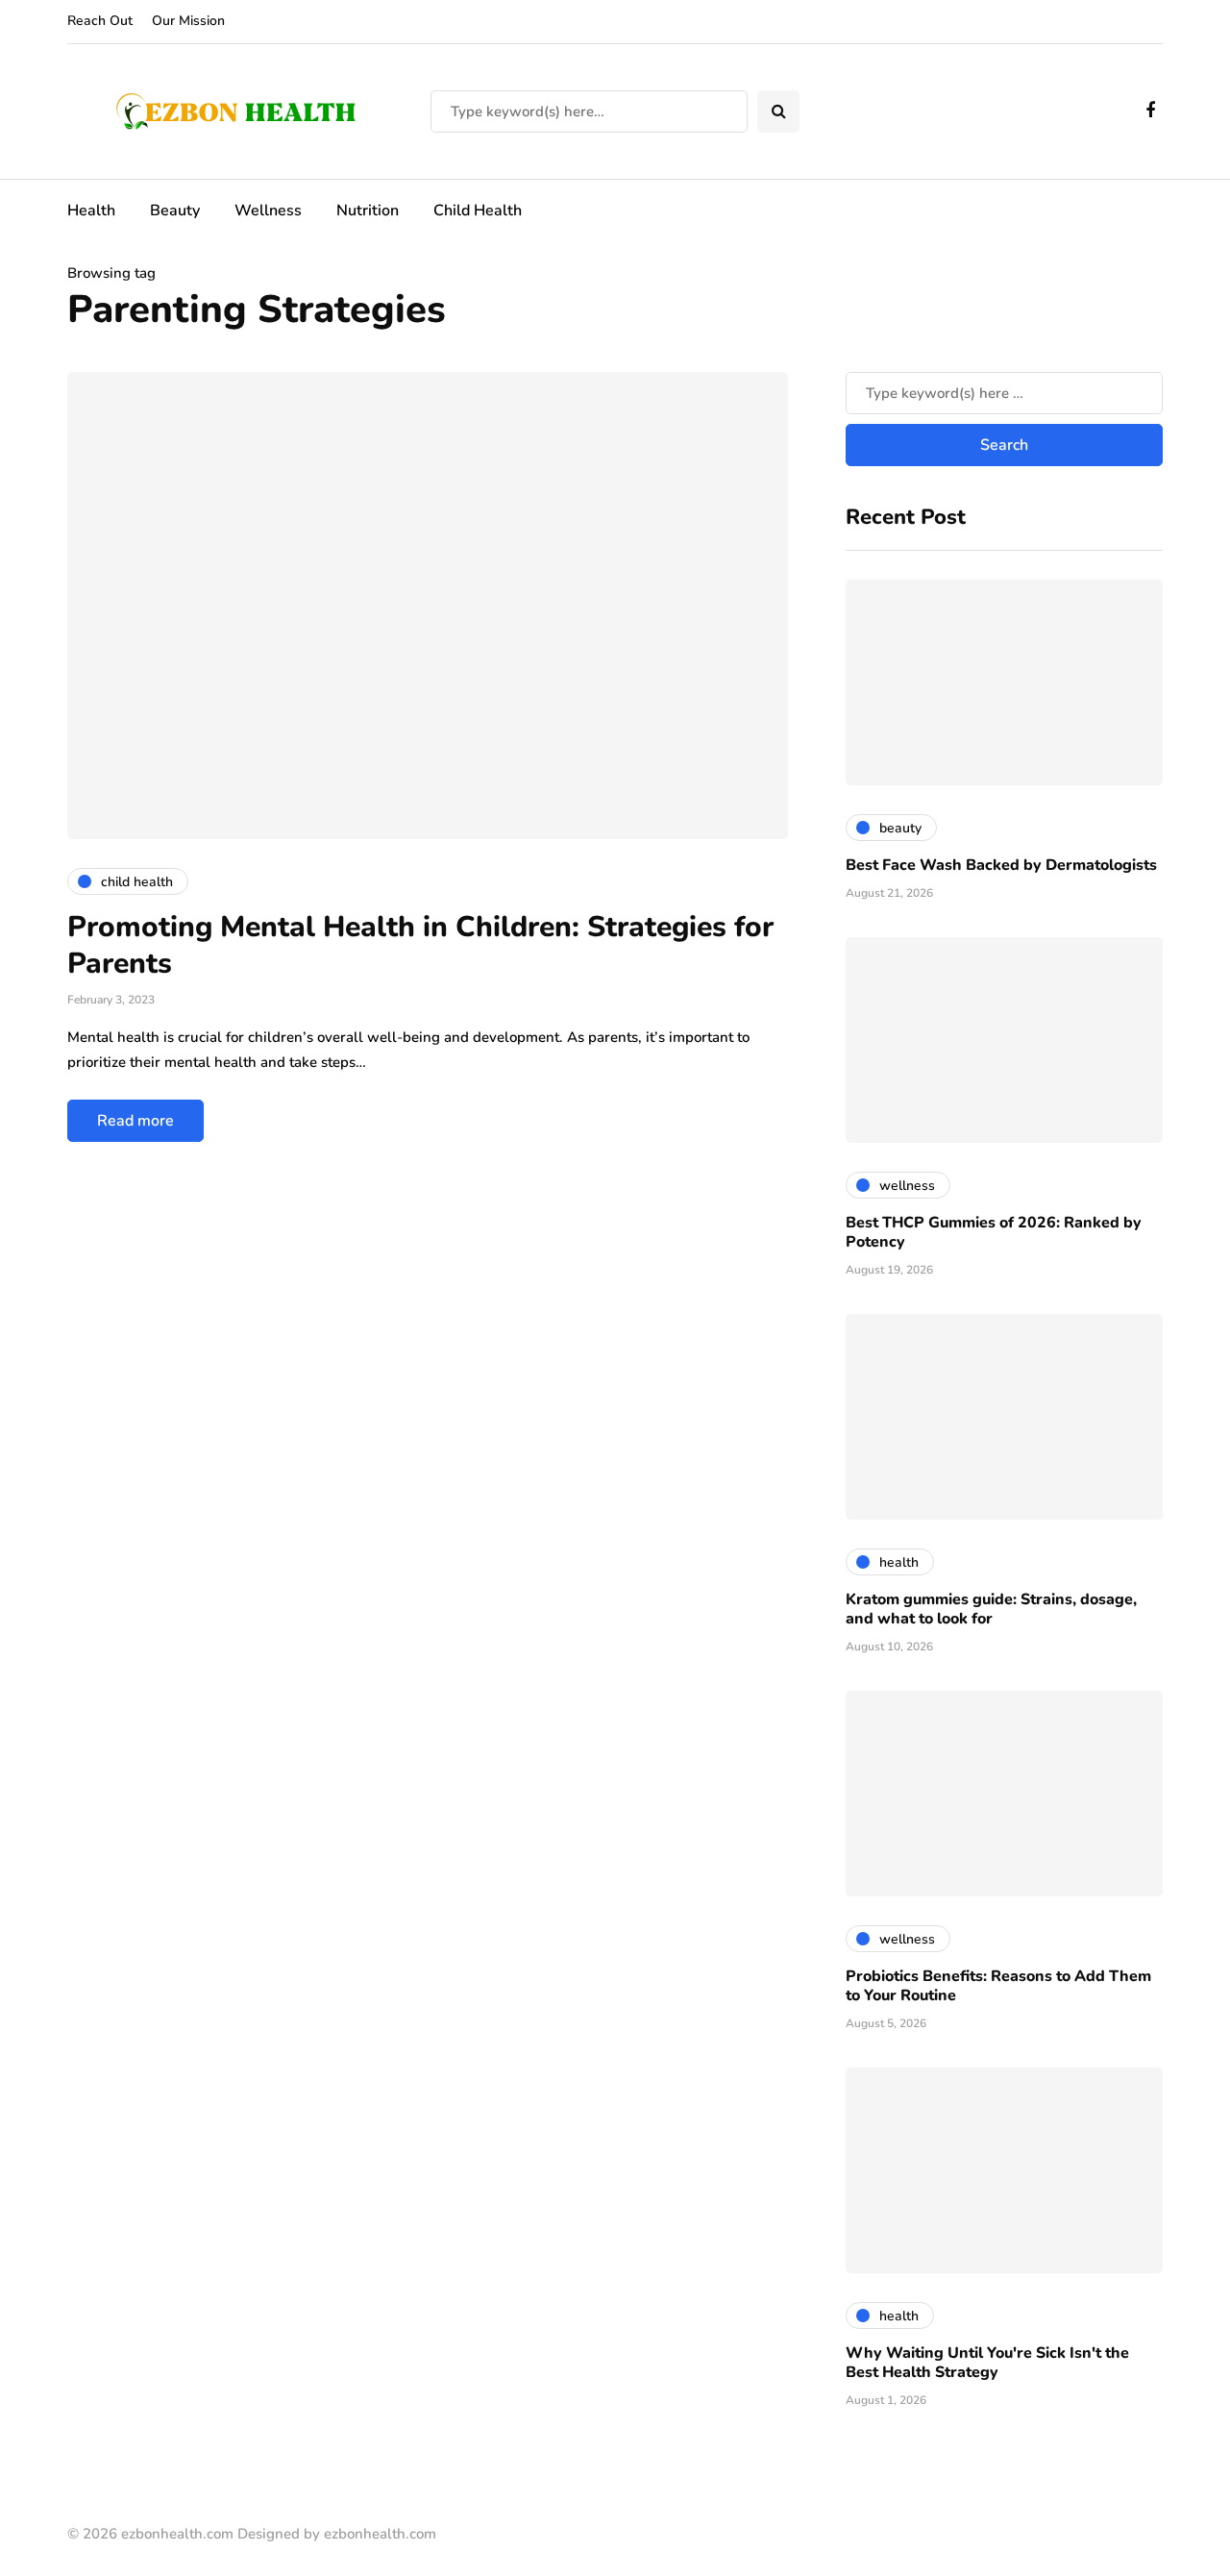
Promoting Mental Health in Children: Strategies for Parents (420, 945)
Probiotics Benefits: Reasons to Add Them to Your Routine (998, 1986)
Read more (135, 1121)
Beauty (175, 211)
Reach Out (100, 21)
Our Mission (188, 21)
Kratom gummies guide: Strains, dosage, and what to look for (991, 1609)
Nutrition (368, 211)
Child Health (478, 211)
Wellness (268, 211)
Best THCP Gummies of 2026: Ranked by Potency (994, 1232)
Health (91, 211)
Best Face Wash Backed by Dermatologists (1001, 865)
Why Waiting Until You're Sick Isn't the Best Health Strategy (987, 2363)
